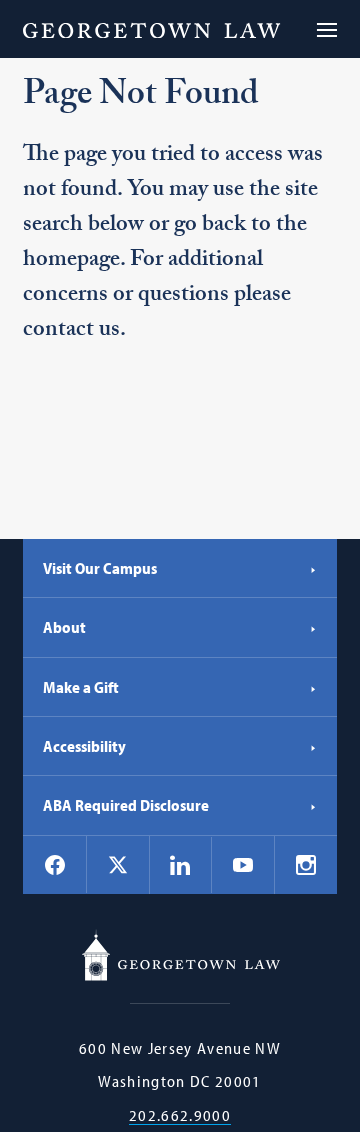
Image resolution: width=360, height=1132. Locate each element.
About (64, 627)
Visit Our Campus (100, 568)
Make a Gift (81, 687)
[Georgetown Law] (151, 29)
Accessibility (84, 746)
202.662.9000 (180, 1115)
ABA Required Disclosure (126, 805)
